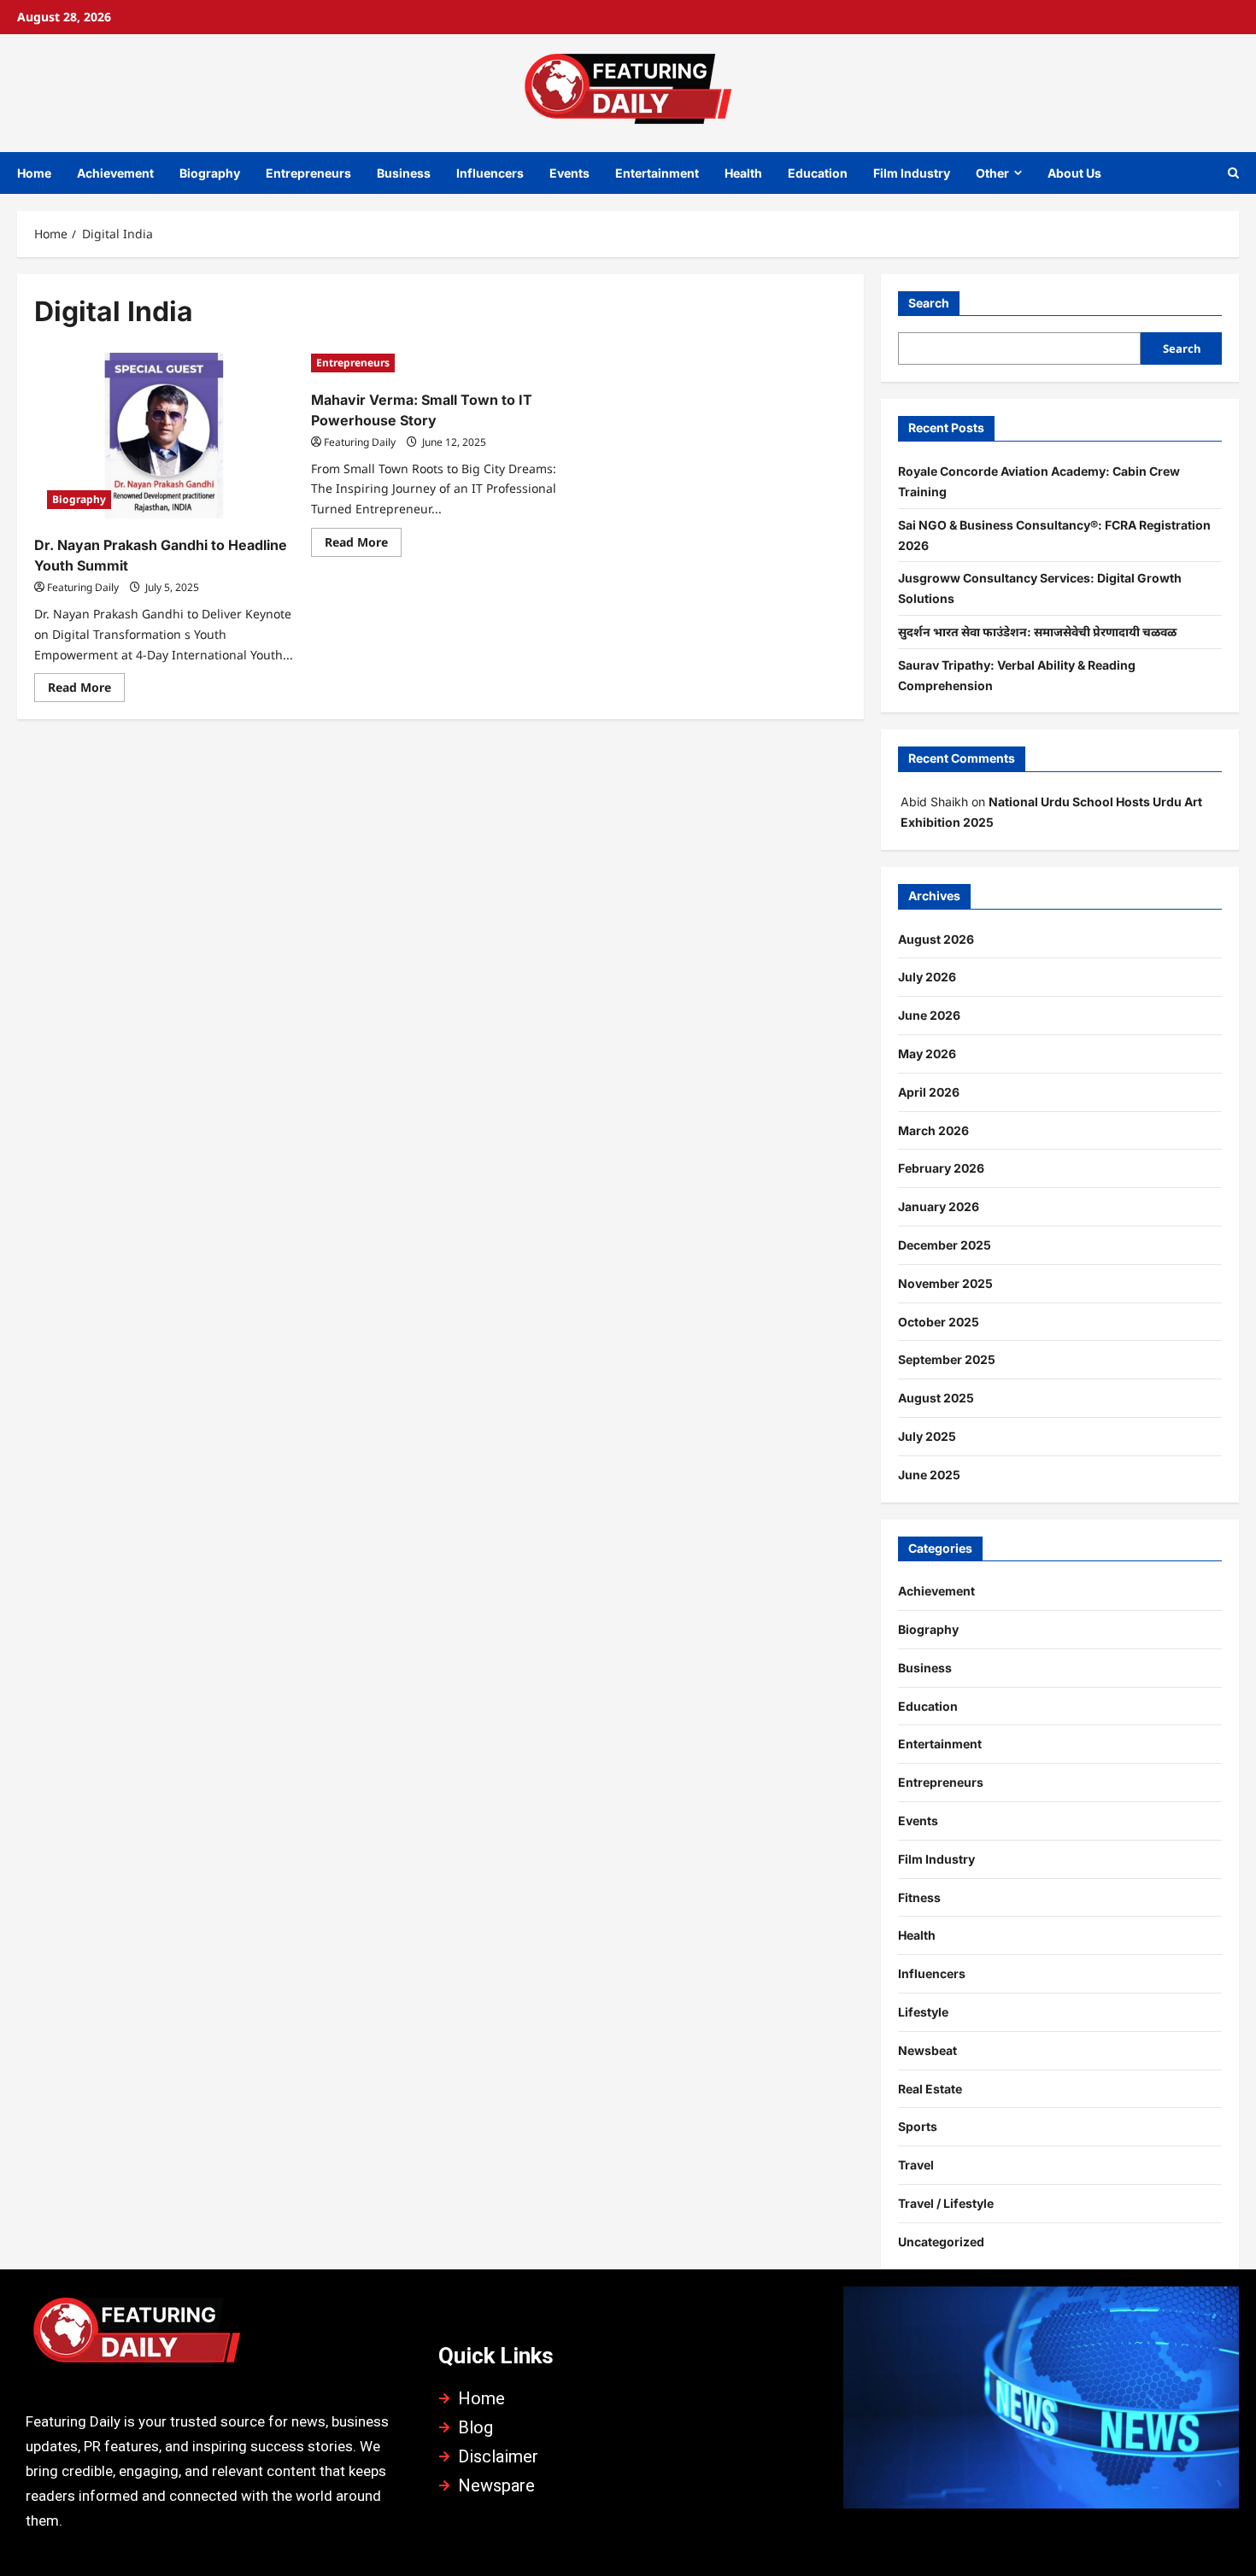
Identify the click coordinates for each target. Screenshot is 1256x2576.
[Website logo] (215, 2337)
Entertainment (657, 173)
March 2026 (933, 1130)
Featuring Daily (83, 587)
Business (404, 173)
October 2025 (939, 1322)
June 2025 (929, 1475)
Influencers (490, 173)
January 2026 (939, 1206)
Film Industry (912, 173)
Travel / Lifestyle (946, 2203)
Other (992, 173)
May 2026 (927, 1054)
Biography (210, 173)
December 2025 (945, 1245)
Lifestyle (923, 2012)
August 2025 (936, 1398)
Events (569, 173)
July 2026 (927, 977)
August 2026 (936, 939)
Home (34, 173)
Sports (918, 2126)
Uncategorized (941, 2242)
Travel (916, 2165)
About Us (1074, 173)
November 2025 (945, 1283)
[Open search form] (1233, 173)
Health (743, 173)
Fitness (919, 1897)
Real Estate (930, 2089)
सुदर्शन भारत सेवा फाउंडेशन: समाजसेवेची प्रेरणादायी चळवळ (1037, 632)
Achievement (115, 173)
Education (818, 173)
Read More (86, 684)
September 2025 (947, 1359)
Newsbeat (927, 2050)
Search (929, 303)
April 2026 (929, 1092)
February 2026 (941, 1168)
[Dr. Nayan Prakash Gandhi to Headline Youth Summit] (164, 436)
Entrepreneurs (308, 173)
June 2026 (929, 1015)
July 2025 (927, 1436)
